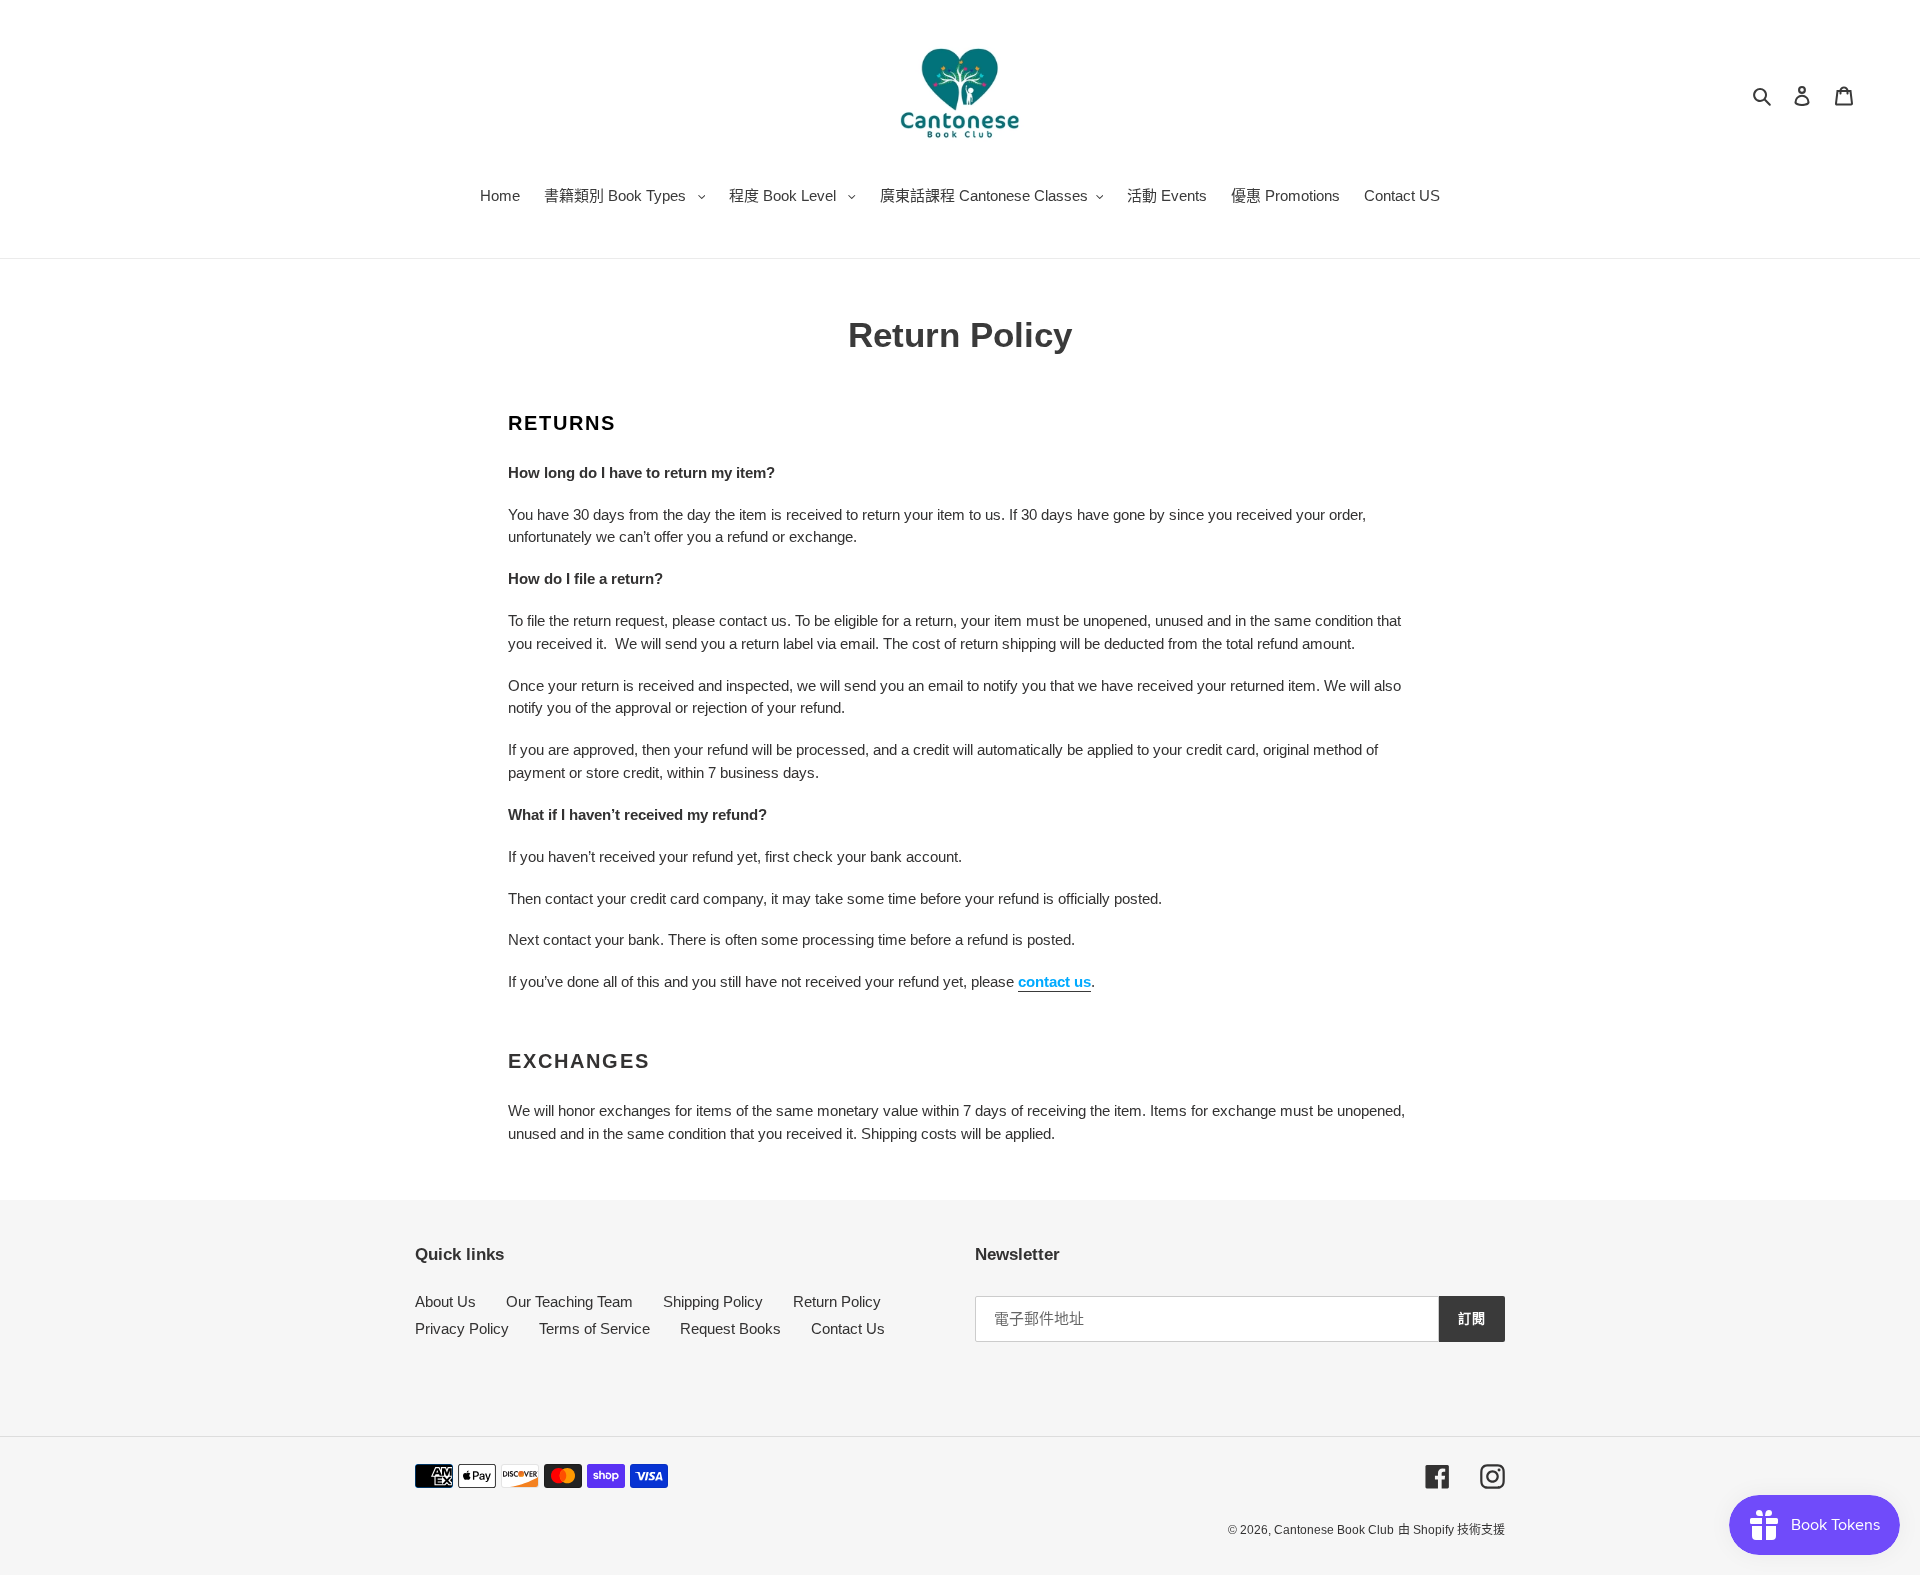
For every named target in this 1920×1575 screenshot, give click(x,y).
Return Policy (837, 1301)
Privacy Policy (462, 1328)
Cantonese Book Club (1334, 1530)
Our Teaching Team (569, 1301)
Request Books (730, 1328)
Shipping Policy (713, 1301)
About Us (445, 1301)
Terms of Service (594, 1328)
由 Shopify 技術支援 (1451, 1530)
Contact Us (848, 1328)
